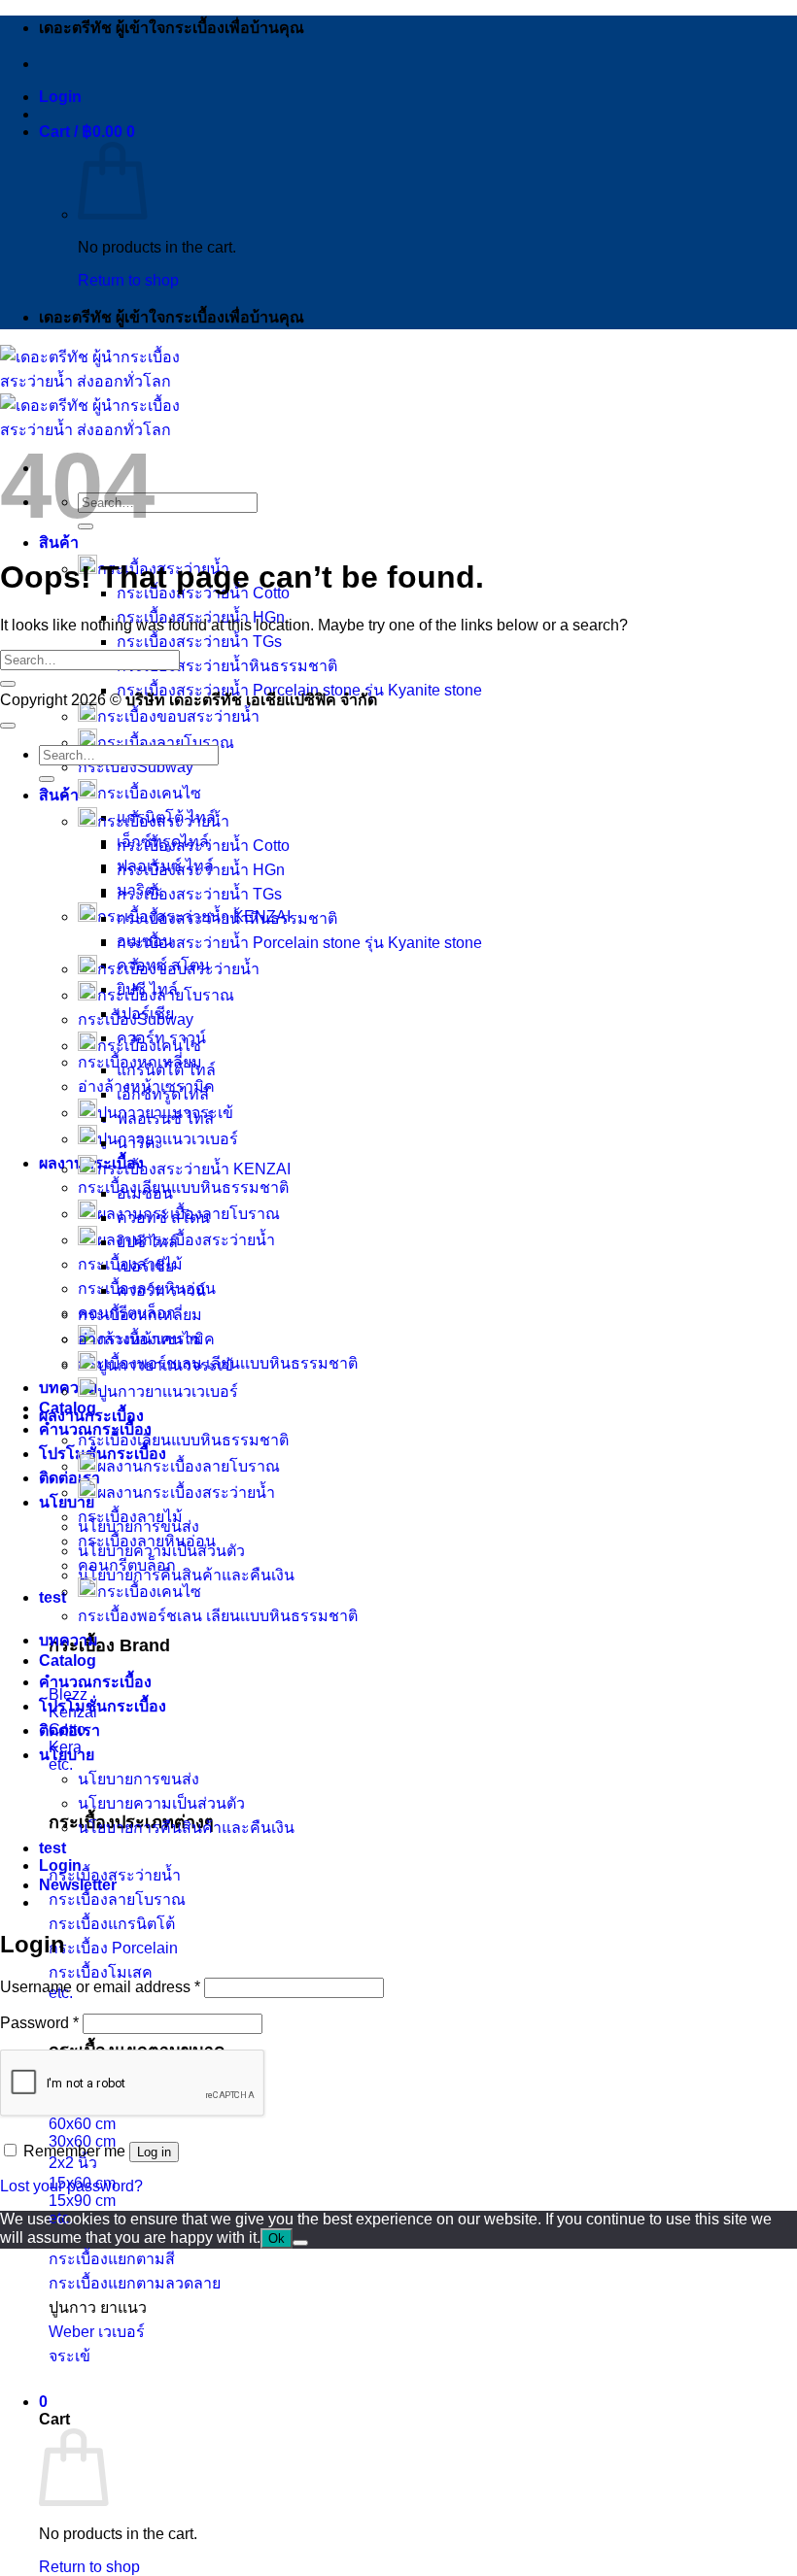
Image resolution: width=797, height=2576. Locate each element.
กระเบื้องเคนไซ (149, 793)
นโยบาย (67, 1502)
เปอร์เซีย (145, 1266)
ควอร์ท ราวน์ (161, 1290)
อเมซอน (145, 1193)
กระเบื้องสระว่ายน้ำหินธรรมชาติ (227, 666)
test (52, 1597)
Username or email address (100, 1987)
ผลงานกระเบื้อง (91, 1416)
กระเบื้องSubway (136, 767)
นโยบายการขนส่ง (139, 1779)
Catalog (68, 1661)
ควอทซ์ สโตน (163, 1218)
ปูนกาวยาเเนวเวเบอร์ (168, 1391)
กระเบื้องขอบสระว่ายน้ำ (178, 716)
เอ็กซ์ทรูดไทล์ (163, 1094)
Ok (277, 2238)
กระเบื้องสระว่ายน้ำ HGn (201, 870)
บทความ (69, 1388)
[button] (60, 97)
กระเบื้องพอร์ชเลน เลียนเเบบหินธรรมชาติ (218, 1616)
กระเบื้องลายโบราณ (166, 743)
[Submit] (8, 684)
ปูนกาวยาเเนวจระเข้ (165, 1365)
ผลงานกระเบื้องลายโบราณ (189, 1466)
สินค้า (59, 542)
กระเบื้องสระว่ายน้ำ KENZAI (194, 1169)
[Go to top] (8, 726)
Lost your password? (71, 2186)
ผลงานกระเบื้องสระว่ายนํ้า (186, 1492)
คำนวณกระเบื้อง (95, 1682)
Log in (154, 2152)
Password (39, 2023)
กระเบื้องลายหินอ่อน (147, 1541)
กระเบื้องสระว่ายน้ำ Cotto (203, 846)
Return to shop (128, 280)
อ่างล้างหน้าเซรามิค (146, 1339)
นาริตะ (140, 1143)
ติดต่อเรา (69, 1478)
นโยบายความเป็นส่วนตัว (161, 1803)
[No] (300, 2243)
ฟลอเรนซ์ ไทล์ (165, 1119)
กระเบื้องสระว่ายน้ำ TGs (199, 642)
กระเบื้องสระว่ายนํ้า (163, 821)
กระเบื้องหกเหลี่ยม (140, 1315)
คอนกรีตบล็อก (127, 1565)
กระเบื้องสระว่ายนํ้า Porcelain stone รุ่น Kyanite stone (299, 943)
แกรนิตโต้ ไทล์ (166, 1070)
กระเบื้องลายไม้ (130, 1517)
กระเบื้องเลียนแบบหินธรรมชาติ (183, 1187)
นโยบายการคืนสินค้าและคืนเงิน (186, 1575)
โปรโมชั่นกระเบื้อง (103, 1706)
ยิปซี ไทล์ (147, 1242)
